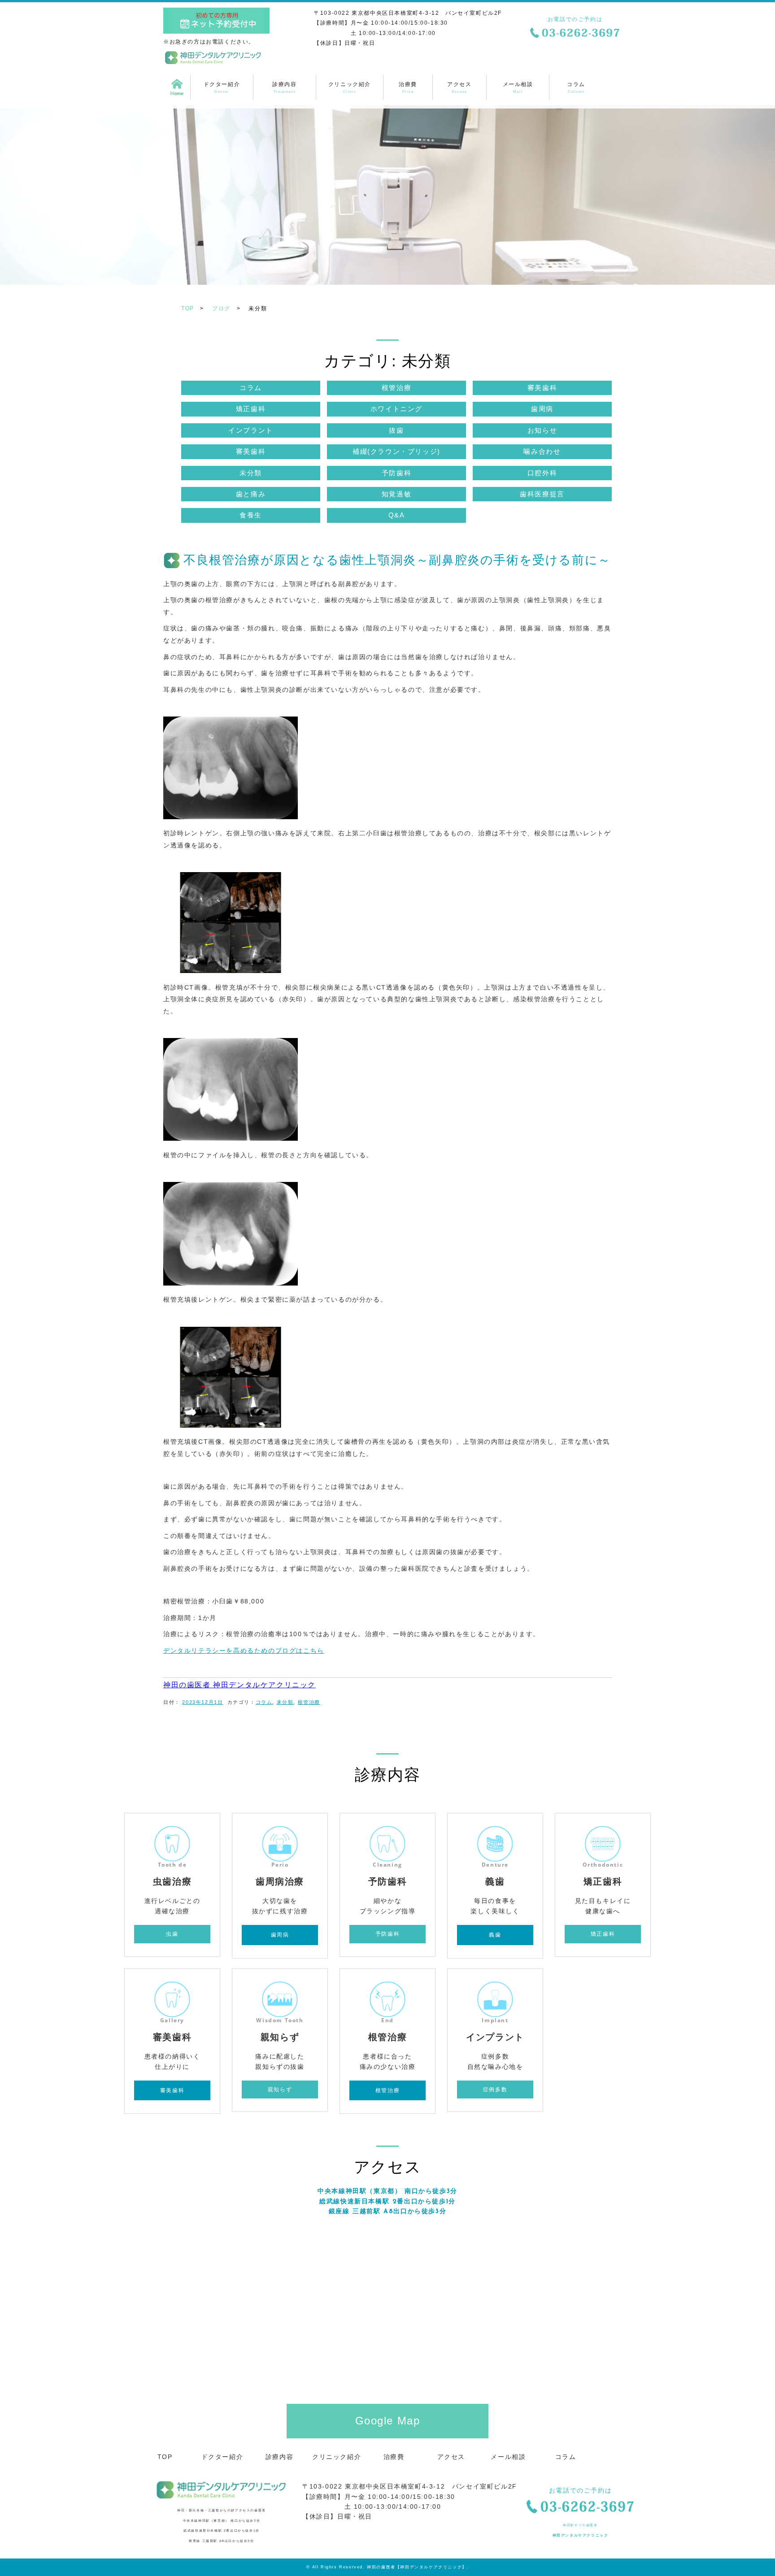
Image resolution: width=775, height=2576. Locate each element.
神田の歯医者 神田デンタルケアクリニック (239, 1685)
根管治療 (396, 388)
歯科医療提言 (542, 494)
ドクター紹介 (222, 87)
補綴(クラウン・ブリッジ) (396, 451)
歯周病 (542, 409)
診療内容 (284, 87)
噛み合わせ (542, 451)
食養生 (251, 515)
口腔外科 (542, 473)
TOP (177, 87)
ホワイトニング (396, 409)
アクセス (459, 87)
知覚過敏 (396, 494)
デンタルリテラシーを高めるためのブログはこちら (244, 1651)
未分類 (251, 473)
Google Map (388, 2421)
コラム (576, 87)
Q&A (397, 515)
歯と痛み (251, 494)
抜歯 (396, 430)
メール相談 (518, 87)
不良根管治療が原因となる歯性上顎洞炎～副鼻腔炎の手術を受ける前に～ (397, 560)
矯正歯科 (251, 409)
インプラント (251, 430)
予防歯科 (396, 473)
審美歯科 (542, 388)
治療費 (408, 87)
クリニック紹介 (350, 87)
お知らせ (542, 430)
